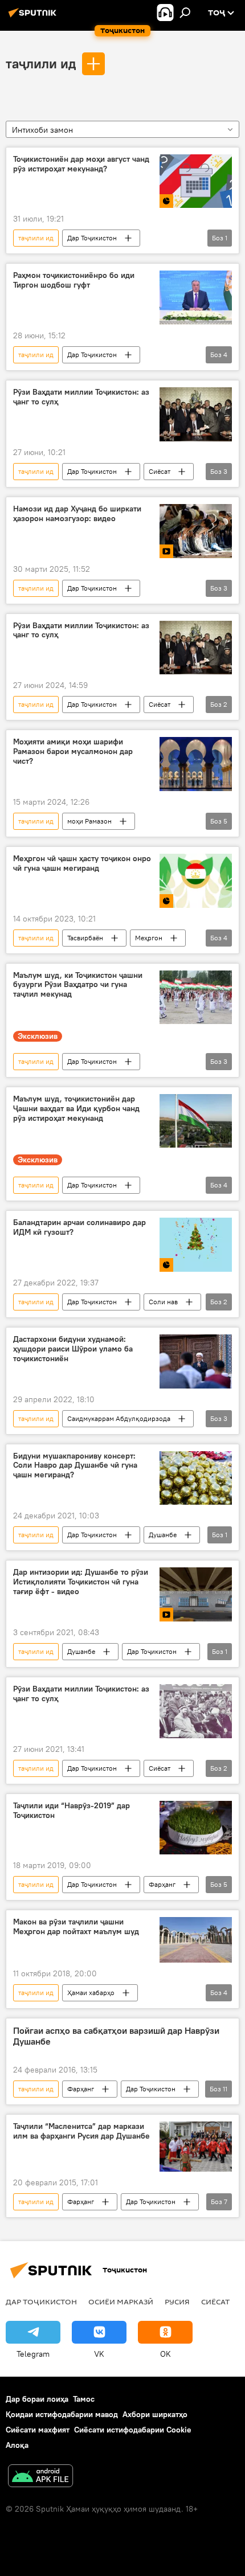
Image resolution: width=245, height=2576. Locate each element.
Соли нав (163, 1302)
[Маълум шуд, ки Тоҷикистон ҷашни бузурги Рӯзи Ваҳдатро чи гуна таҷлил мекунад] (196, 998)
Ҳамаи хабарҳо (91, 1993)
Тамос (84, 2399)
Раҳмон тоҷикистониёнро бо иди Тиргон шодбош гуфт (74, 280)
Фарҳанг (162, 1884)
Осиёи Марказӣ (121, 2301)
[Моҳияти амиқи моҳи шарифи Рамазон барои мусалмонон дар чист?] (196, 764)
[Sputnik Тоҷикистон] (34, 17)
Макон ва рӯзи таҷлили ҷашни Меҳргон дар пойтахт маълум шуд (76, 1927)
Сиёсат (160, 471)
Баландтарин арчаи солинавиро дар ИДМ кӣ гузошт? (79, 1227)
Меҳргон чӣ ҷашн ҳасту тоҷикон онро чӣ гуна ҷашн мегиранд (82, 863)
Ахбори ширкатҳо (155, 2414)
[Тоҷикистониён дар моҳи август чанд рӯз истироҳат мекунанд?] (196, 181)
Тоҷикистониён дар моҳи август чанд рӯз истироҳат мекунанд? (81, 164)
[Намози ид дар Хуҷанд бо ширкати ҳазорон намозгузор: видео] (196, 531)
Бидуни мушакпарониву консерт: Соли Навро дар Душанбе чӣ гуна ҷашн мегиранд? (75, 1466)
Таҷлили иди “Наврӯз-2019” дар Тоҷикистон (72, 1811)
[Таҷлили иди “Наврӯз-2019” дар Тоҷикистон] (196, 1828)
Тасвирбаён (85, 938)
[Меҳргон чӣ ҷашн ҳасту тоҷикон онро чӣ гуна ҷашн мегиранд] (196, 881)
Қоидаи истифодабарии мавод (62, 2414)
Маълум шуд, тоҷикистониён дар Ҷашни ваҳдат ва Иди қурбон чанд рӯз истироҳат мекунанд (76, 1109)
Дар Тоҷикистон (92, 238)
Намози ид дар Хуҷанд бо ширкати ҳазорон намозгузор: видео (77, 514)
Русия (177, 2301)
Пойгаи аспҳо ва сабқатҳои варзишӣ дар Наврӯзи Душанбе (116, 2036)
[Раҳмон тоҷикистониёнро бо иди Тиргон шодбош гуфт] (196, 298)
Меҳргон (149, 938)
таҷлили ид (41, 63)
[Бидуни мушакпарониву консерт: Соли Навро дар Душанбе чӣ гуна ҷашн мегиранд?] (196, 1478)
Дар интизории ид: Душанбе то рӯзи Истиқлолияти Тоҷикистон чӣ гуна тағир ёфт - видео (81, 1582)
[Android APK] (40, 2477)
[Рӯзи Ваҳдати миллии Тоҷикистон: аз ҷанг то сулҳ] (196, 414)
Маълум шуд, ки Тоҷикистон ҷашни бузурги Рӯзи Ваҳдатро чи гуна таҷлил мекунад (78, 985)
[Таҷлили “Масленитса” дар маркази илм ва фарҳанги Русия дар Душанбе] (196, 2147)
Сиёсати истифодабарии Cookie (133, 2430)
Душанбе (163, 1535)
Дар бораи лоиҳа (37, 2399)
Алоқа (17, 2445)
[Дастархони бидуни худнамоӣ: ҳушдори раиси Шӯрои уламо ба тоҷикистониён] (196, 1361)
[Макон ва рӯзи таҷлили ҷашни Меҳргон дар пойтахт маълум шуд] (196, 1940)
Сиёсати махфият (38, 2430)
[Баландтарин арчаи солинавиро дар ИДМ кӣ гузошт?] (196, 1245)
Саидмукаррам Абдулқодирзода (119, 1418)
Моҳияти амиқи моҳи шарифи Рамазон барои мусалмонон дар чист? (73, 751)
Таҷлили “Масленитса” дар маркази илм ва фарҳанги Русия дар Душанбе (81, 2131)
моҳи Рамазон (89, 821)
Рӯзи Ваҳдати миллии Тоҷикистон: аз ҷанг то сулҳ (81, 397)
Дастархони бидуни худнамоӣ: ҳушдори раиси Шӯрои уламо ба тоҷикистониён (73, 1349)
